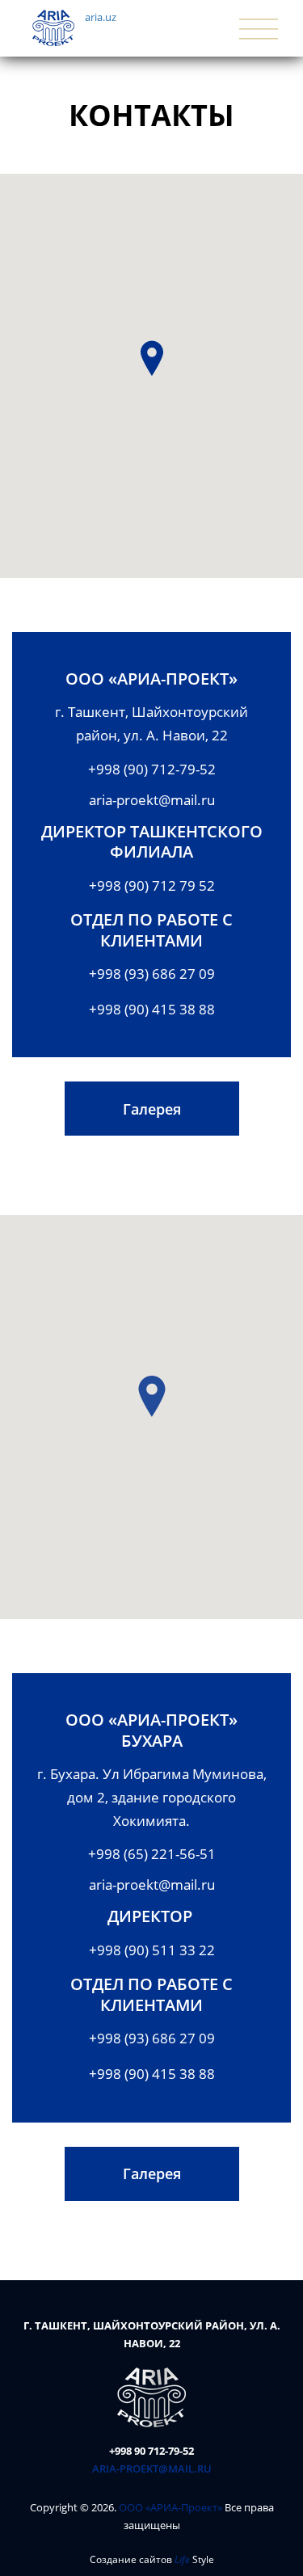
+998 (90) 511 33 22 (152, 1950)
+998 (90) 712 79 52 (152, 885)
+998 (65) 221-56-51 (152, 1854)
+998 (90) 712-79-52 (152, 769)
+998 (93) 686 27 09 (152, 974)
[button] (152, 358)
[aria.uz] (151, 2396)
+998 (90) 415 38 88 (152, 1009)
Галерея (152, 1109)
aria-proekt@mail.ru (152, 800)
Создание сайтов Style (152, 2559)
